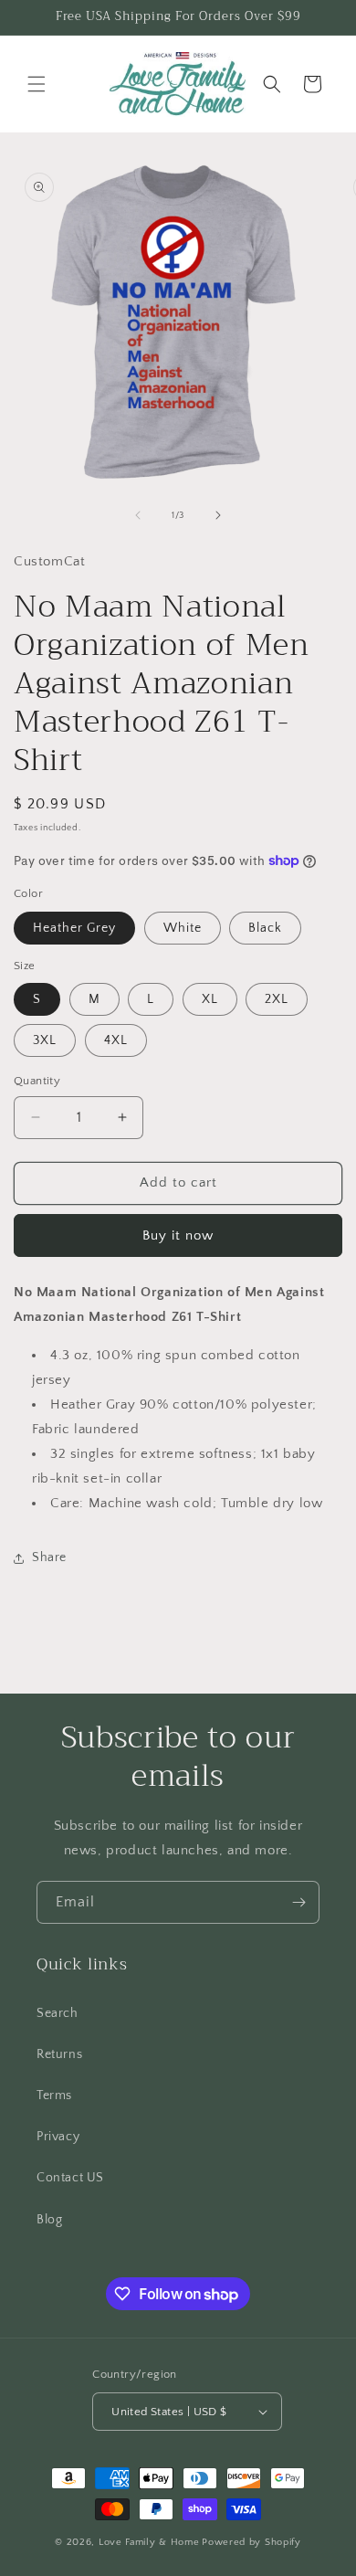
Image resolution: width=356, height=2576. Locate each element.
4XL (116, 1040)
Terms (54, 2096)
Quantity (37, 1081)
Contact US (70, 2178)
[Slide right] (218, 515)
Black (265, 928)
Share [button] (49, 1557)
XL (210, 999)
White (183, 928)
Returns (59, 2054)
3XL (45, 1040)
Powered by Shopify (251, 2542)
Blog (49, 2220)
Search (58, 2013)
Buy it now (178, 1235)
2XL (277, 999)
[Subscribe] (298, 1902)
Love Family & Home (149, 2542)
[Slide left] (138, 515)
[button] (37, 84)
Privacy (58, 2137)
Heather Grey (74, 928)
